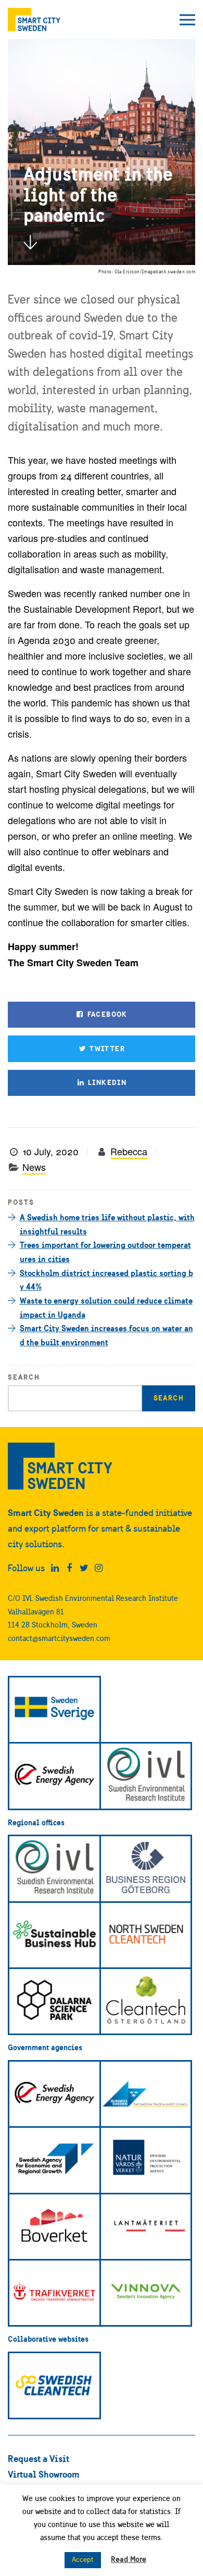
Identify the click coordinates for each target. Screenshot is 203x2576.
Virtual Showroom (44, 2474)
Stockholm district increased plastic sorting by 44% (106, 1280)
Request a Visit (39, 2459)
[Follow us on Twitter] (84, 1568)
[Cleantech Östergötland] (146, 2001)
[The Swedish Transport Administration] (54, 2293)
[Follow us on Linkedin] (55, 1568)
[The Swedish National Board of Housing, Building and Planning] (54, 2227)
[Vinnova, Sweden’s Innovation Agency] (146, 2293)
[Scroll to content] (30, 242)
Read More (129, 2559)
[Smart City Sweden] (34, 20)
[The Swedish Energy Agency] (54, 1776)
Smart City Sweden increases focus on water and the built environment (106, 1335)
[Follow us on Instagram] (99, 1568)
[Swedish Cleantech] (54, 2385)
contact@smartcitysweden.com (59, 1638)
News (34, 1167)
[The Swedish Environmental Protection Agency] (146, 2160)
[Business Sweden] (146, 2094)
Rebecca (129, 1151)
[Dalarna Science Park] (54, 2001)
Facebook (106, 1014)
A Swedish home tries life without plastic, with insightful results (107, 1224)
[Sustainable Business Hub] (54, 1935)
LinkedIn (106, 1082)
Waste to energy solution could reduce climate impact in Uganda (106, 1308)
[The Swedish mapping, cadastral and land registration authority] (146, 2227)
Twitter (106, 1049)
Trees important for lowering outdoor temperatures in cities (105, 1252)
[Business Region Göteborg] (146, 1868)
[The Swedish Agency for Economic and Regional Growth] (54, 2160)
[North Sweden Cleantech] (146, 1935)
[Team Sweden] (54, 1710)
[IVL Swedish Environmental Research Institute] (146, 1776)
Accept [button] (83, 2560)
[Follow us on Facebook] (69, 1568)
